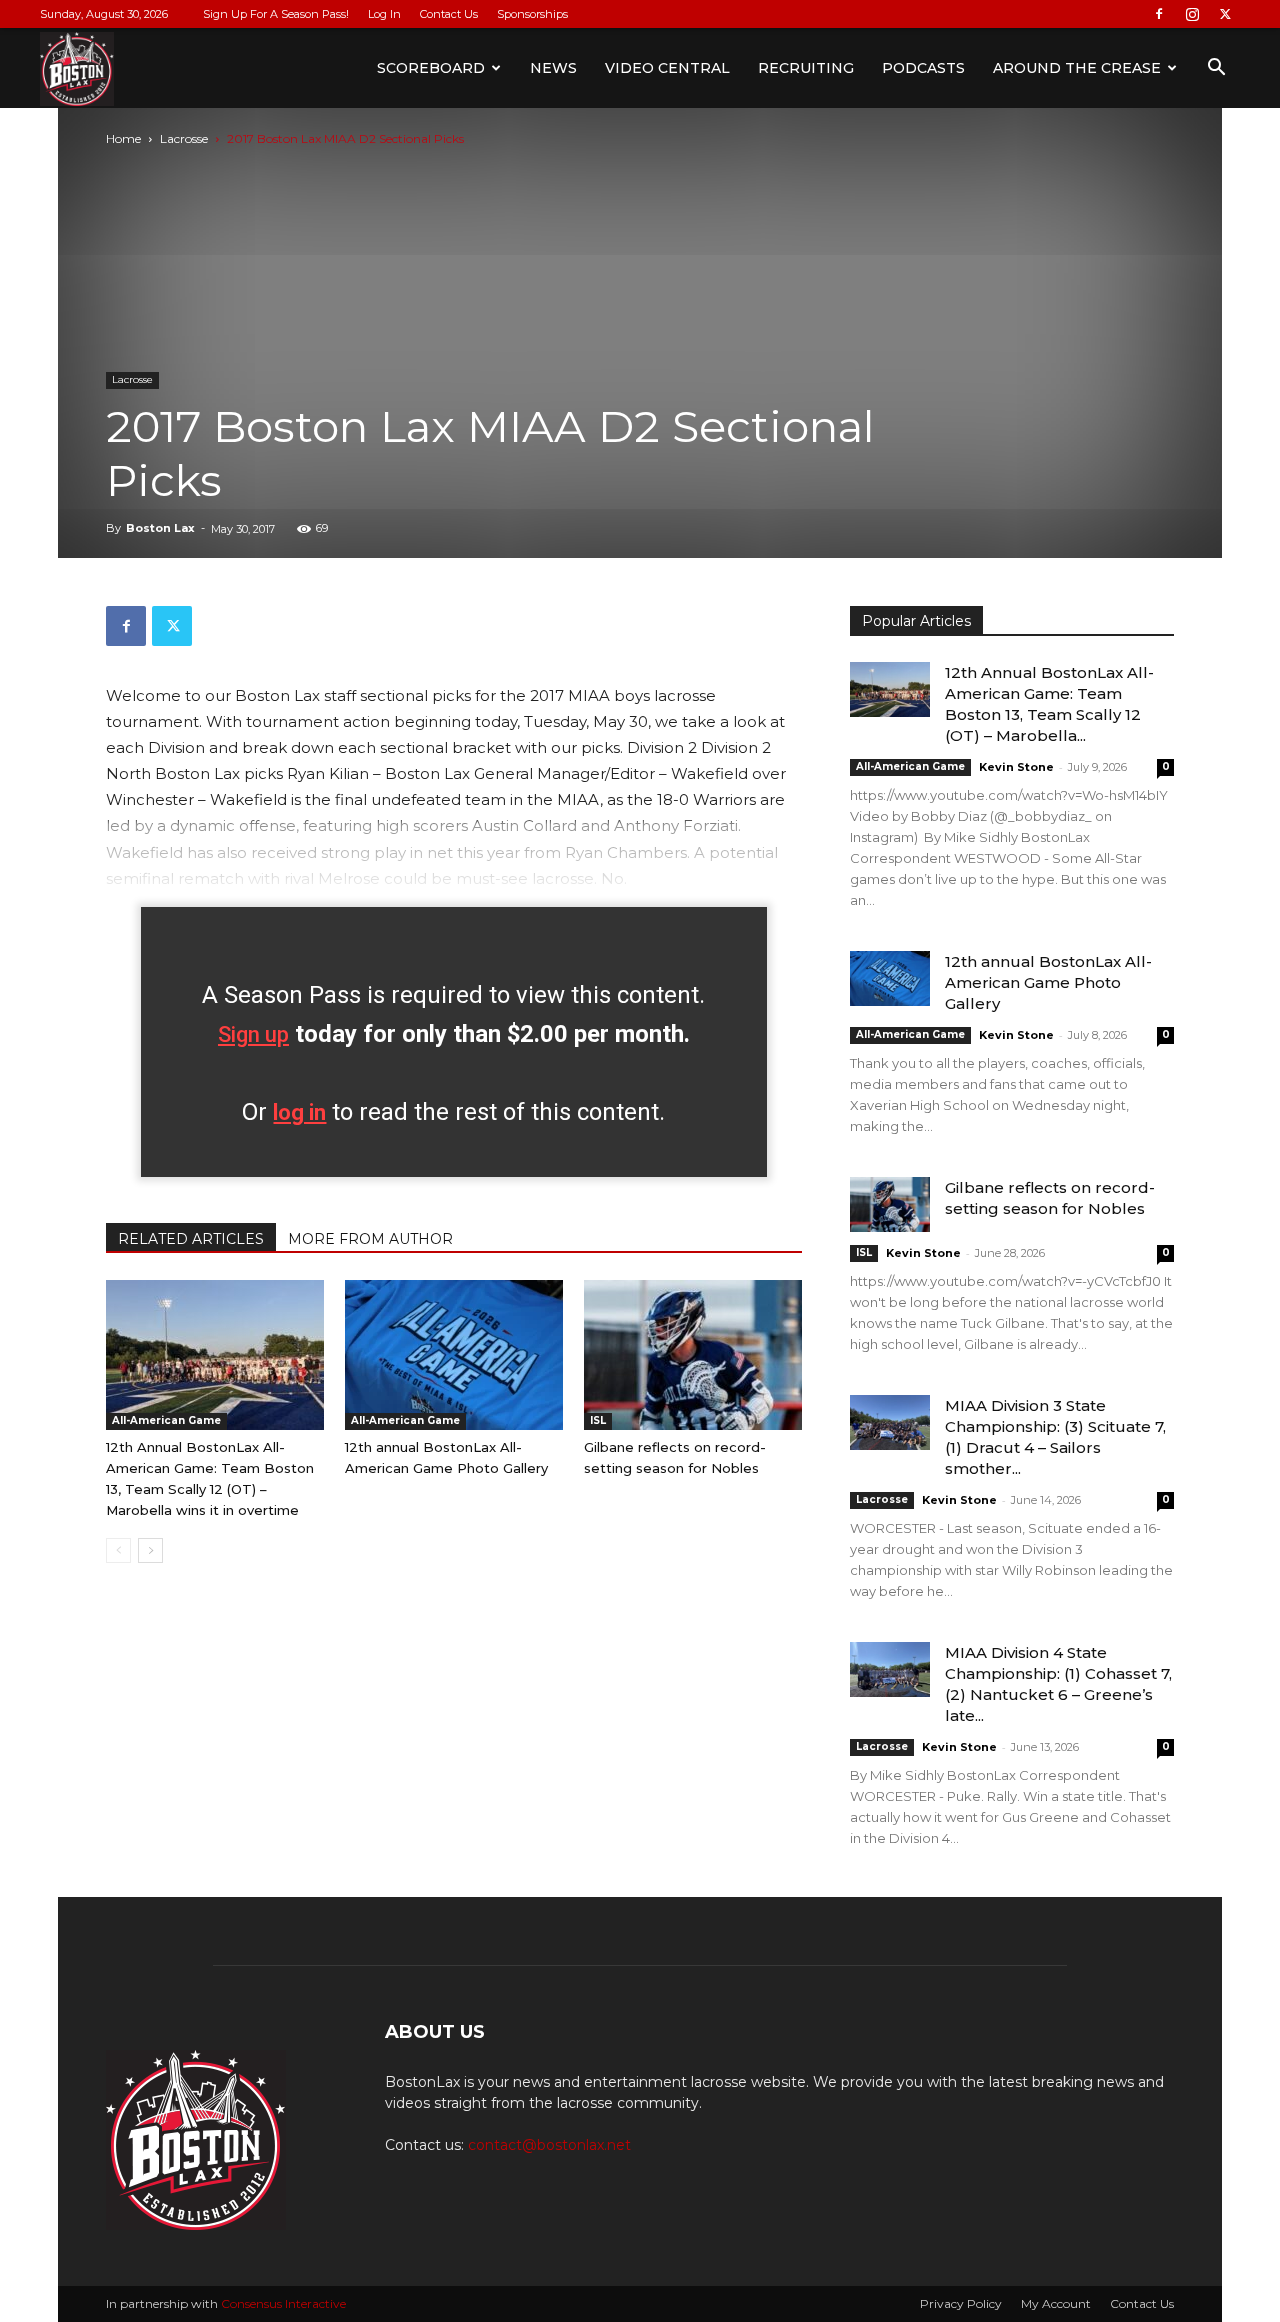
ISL (598, 1420)
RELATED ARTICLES (191, 1239)
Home (123, 138)
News (553, 68)
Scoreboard (431, 68)
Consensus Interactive (283, 2303)
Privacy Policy (961, 2303)
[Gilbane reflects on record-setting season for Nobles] (693, 1355)
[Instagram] (1192, 14)
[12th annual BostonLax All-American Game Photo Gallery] (454, 1355)
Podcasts (923, 68)
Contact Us (449, 14)
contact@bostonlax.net (549, 2145)
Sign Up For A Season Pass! (276, 14)
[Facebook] (1159, 14)
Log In (384, 14)
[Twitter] (1225, 14)
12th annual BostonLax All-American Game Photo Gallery (1048, 982)
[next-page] (150, 1550)
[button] (1216, 69)
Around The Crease (1077, 68)
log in (299, 1112)
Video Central (667, 68)
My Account (1056, 2303)
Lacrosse (184, 138)
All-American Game (166, 1420)
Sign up (253, 1034)
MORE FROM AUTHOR (370, 1239)
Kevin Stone (1016, 767)
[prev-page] (118, 1550)
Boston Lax (160, 528)
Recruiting (806, 68)
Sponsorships (532, 14)
